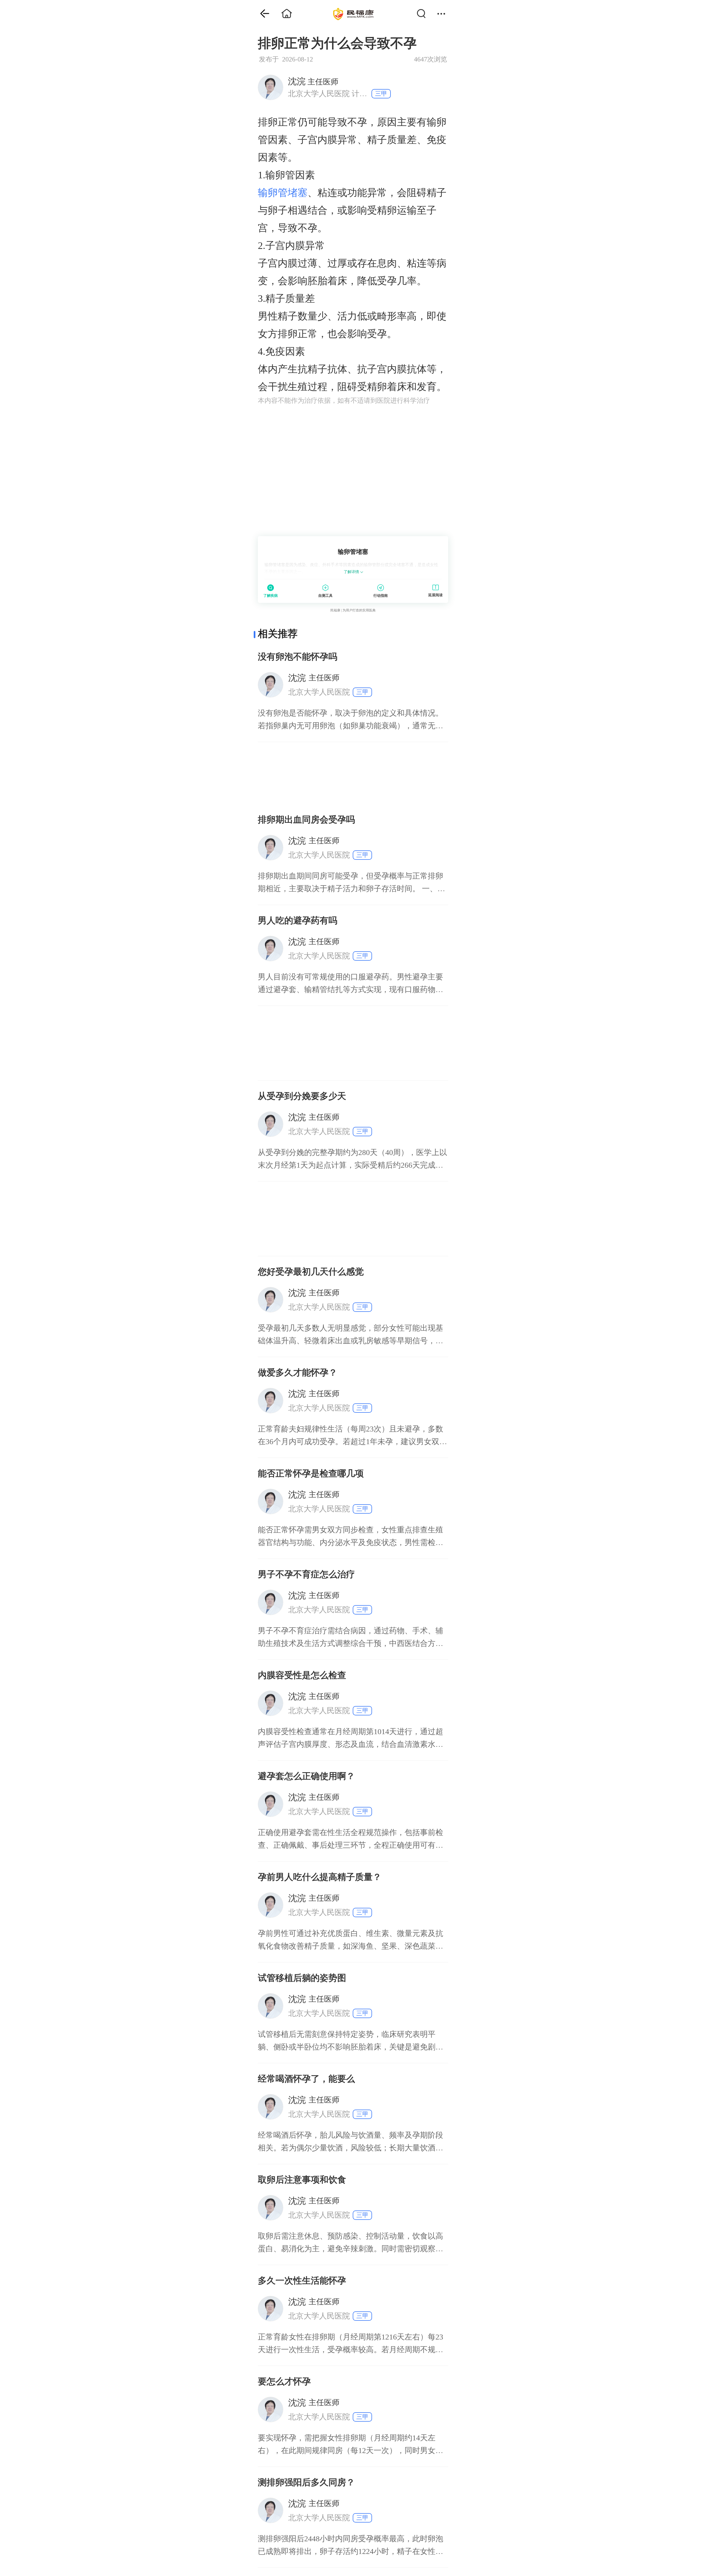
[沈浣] (270, 87)
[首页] (261, 14)
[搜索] (424, 14)
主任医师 (313, 81)
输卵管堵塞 (283, 193)
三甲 (381, 94)
